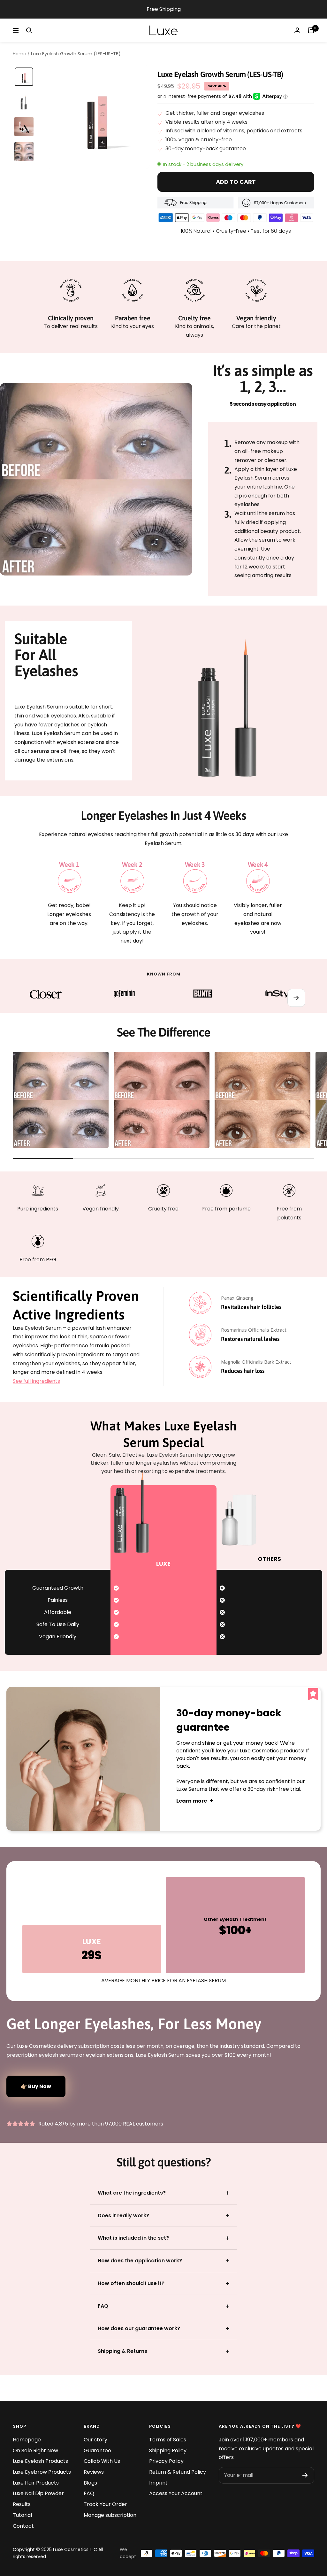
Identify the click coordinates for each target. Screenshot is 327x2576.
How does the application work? (140, 2261)
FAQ (103, 2306)
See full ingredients (36, 1381)
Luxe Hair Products (36, 2483)
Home (19, 54)
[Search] (29, 30)
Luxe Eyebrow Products (42, 2472)
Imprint (158, 2483)
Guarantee (97, 2451)
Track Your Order (105, 2504)
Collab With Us (102, 2461)
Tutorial (22, 2515)
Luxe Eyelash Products (40, 2461)
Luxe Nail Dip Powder (38, 2493)
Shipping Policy (168, 2451)
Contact (23, 2526)
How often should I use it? (131, 2283)
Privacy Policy (166, 2461)
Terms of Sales (168, 2440)
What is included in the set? (133, 2238)
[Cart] (311, 30)
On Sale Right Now (35, 2451)
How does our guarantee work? (139, 2328)
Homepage (27, 2440)
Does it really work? (123, 2216)
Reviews (94, 2472)
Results (22, 2504)
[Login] (297, 30)
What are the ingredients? (132, 2193)
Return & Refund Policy (178, 2472)
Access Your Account (176, 2493)
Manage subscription (110, 2515)
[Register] (305, 2475)
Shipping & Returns (122, 2351)
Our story (95, 2440)
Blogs (90, 2483)
